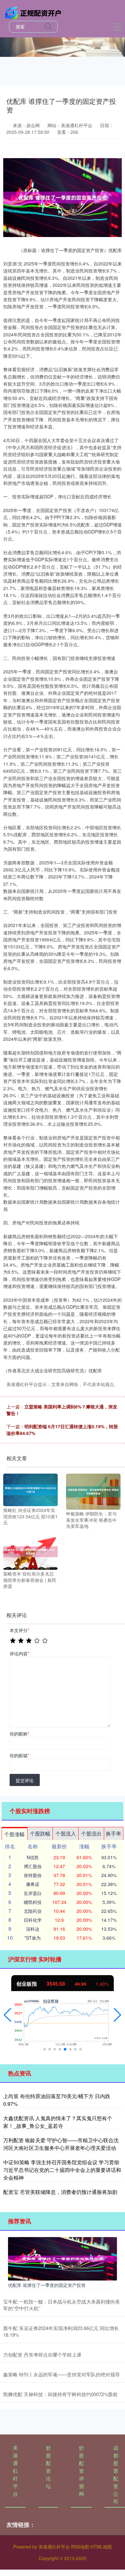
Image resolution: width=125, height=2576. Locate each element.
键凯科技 (33, 1902)
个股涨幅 (14, 1834)
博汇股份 (33, 1866)
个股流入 (66, 1833)
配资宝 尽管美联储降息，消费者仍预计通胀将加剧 (60, 2192)
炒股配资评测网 (81, 2471)
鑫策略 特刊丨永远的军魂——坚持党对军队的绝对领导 (62, 2374)
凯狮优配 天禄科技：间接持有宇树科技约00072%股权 (60, 2394)
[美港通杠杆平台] (34, 12)
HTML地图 (101, 2547)
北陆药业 (33, 1911)
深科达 (33, 1929)
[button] (8, 2015)
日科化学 (33, 1920)
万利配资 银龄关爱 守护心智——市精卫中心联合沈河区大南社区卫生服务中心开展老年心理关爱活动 (61, 2144)
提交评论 (25, 1780)
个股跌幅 (40, 1833)
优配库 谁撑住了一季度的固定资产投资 (47, 2285)
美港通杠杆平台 (15, 2471)
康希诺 (33, 1884)
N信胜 (33, 1857)
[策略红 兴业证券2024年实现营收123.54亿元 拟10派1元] (30, 1489)
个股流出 (91, 1833)
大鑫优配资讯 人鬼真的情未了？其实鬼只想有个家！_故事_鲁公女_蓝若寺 (58, 2122)
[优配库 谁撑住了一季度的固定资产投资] (63, 2258)
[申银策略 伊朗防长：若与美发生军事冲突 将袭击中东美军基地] (93, 1491)
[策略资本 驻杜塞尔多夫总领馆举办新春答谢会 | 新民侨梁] (30, 1551)
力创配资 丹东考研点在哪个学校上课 (42, 2354)
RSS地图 (80, 2547)
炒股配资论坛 (48, 2467)
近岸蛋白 (33, 1893)
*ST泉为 (33, 1938)
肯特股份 (33, 1875)
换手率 (113, 1833)
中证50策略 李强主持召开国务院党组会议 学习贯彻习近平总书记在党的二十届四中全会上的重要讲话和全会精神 (62, 2170)
